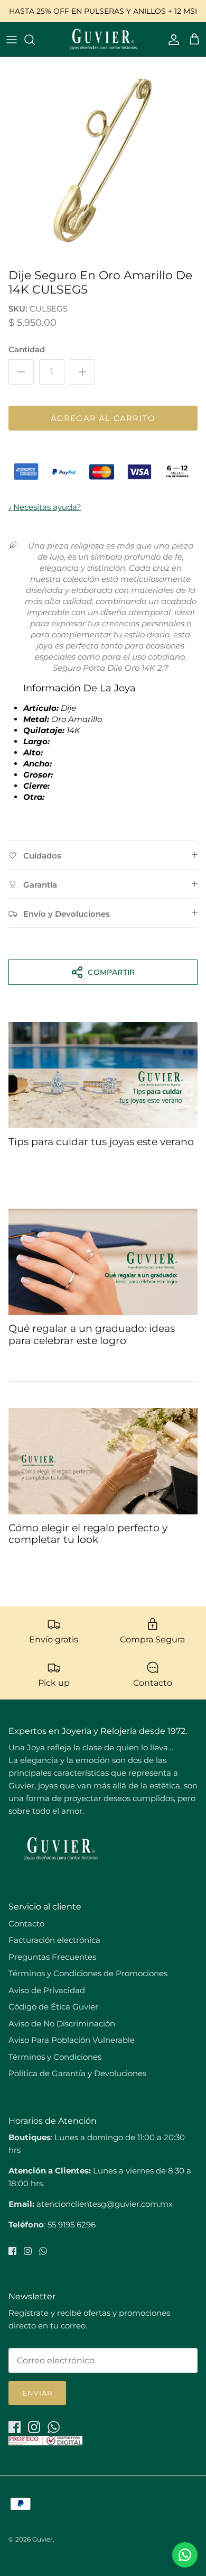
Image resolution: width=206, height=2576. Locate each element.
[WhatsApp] (43, 2251)
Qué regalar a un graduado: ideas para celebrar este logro (92, 1335)
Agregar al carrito (103, 418)
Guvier (43, 2539)
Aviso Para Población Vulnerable (72, 2040)
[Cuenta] (171, 40)
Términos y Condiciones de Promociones (88, 1973)
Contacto (26, 1924)
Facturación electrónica (54, 1940)
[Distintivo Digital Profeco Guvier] (45, 2442)
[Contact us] (185, 2555)
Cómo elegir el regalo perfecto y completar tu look (88, 1534)
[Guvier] (103, 39)
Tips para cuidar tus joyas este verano (101, 1142)
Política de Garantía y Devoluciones (77, 2073)
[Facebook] (12, 2251)
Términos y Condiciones (55, 2057)
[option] (103, 160)
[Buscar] (35, 40)
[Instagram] (28, 2251)
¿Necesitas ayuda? (45, 507)
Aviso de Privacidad (47, 1990)
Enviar (37, 2393)
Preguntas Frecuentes (52, 1957)
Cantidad (27, 349)
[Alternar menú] (12, 40)
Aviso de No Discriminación (62, 2024)
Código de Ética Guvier (53, 2007)
